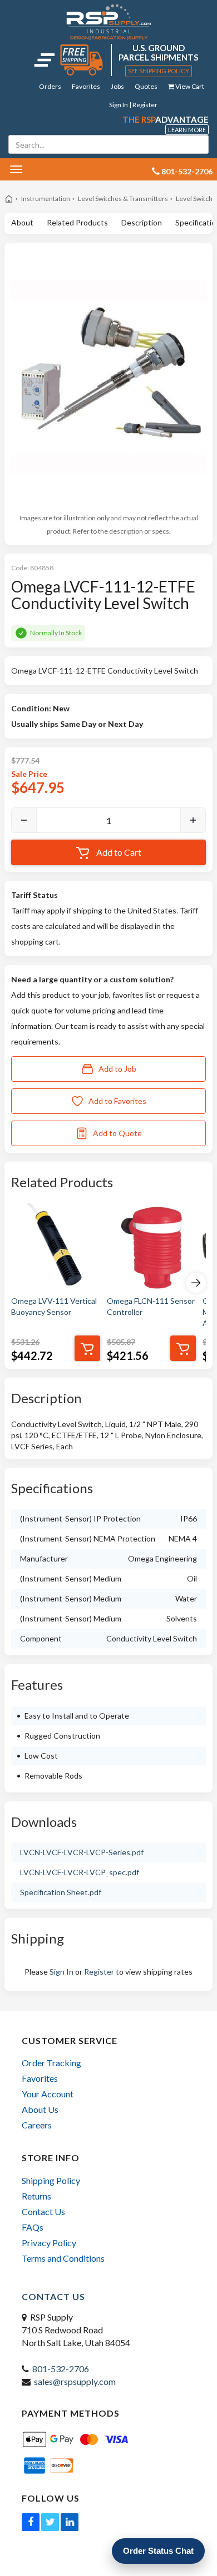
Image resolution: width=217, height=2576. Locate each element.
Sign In (61, 1972)
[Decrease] (24, 820)
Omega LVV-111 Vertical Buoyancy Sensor (54, 1306)
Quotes (146, 86)
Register (99, 1972)
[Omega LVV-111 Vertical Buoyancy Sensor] (56, 1248)
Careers (37, 2125)
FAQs (33, 2227)
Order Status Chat (158, 2551)
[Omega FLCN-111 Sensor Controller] (151, 1248)
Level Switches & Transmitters (123, 199)
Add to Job (117, 1069)
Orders (50, 86)
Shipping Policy (51, 2180)
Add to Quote (117, 1133)
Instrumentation (46, 199)
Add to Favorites (117, 1101)
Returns (36, 2196)
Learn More (187, 130)
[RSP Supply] (109, 22)
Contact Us (43, 2211)
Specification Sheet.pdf (61, 1892)
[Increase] (193, 820)
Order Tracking (51, 2063)
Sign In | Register (133, 105)
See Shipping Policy (159, 71)
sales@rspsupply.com (75, 2381)
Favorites (86, 86)
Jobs (117, 86)
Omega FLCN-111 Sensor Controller (151, 1306)
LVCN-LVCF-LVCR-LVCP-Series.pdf (82, 1852)
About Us (40, 2109)
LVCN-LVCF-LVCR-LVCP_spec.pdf (80, 1872)
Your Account (48, 2094)
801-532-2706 (61, 2369)
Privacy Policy (49, 2243)
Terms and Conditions (63, 2258)
